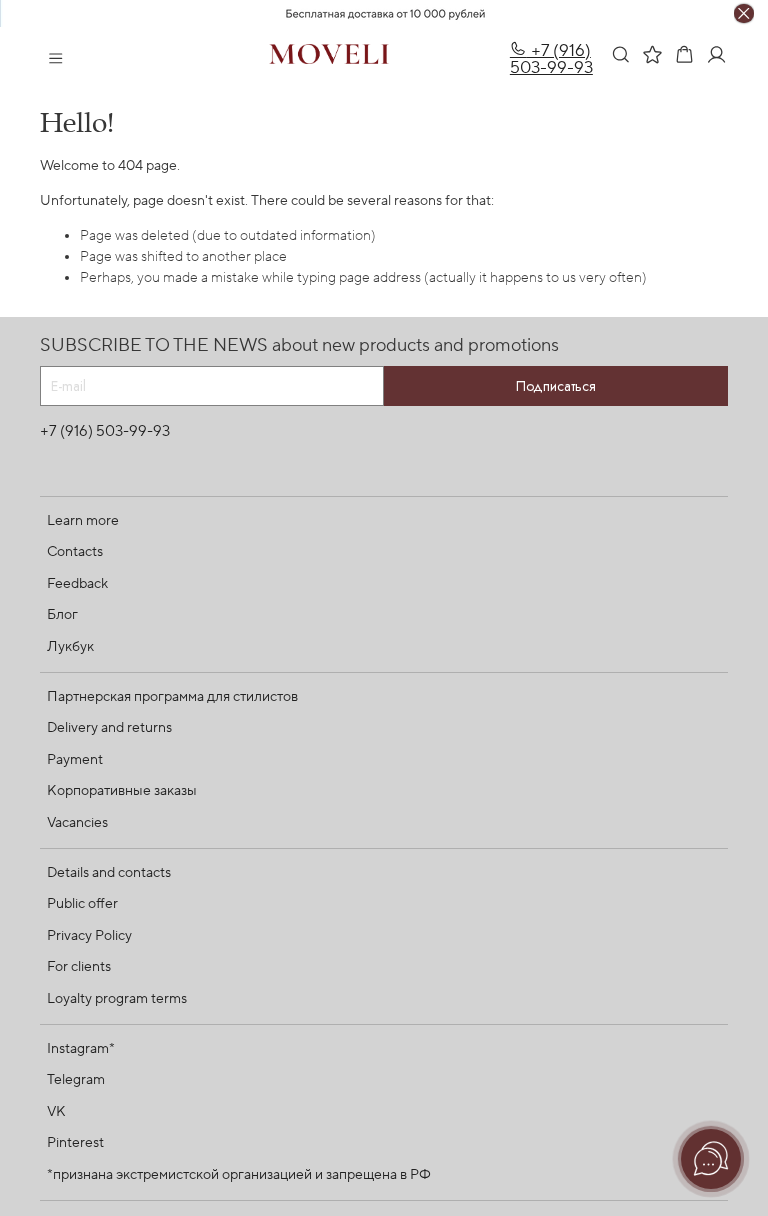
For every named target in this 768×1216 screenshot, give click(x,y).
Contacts (75, 552)
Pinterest (75, 1143)
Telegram (76, 1080)
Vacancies (77, 823)
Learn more (83, 521)
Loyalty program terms (117, 999)
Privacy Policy (89, 936)
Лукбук (70, 647)
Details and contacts (109, 873)
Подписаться (556, 386)
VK (56, 1112)
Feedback (77, 584)
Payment (75, 760)
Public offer (82, 904)
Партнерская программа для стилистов (172, 697)
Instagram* (81, 1049)
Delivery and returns (109, 728)
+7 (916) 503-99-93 (551, 59)
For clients (79, 967)
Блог (62, 615)
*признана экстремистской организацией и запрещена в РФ (239, 1175)
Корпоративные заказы (122, 791)
